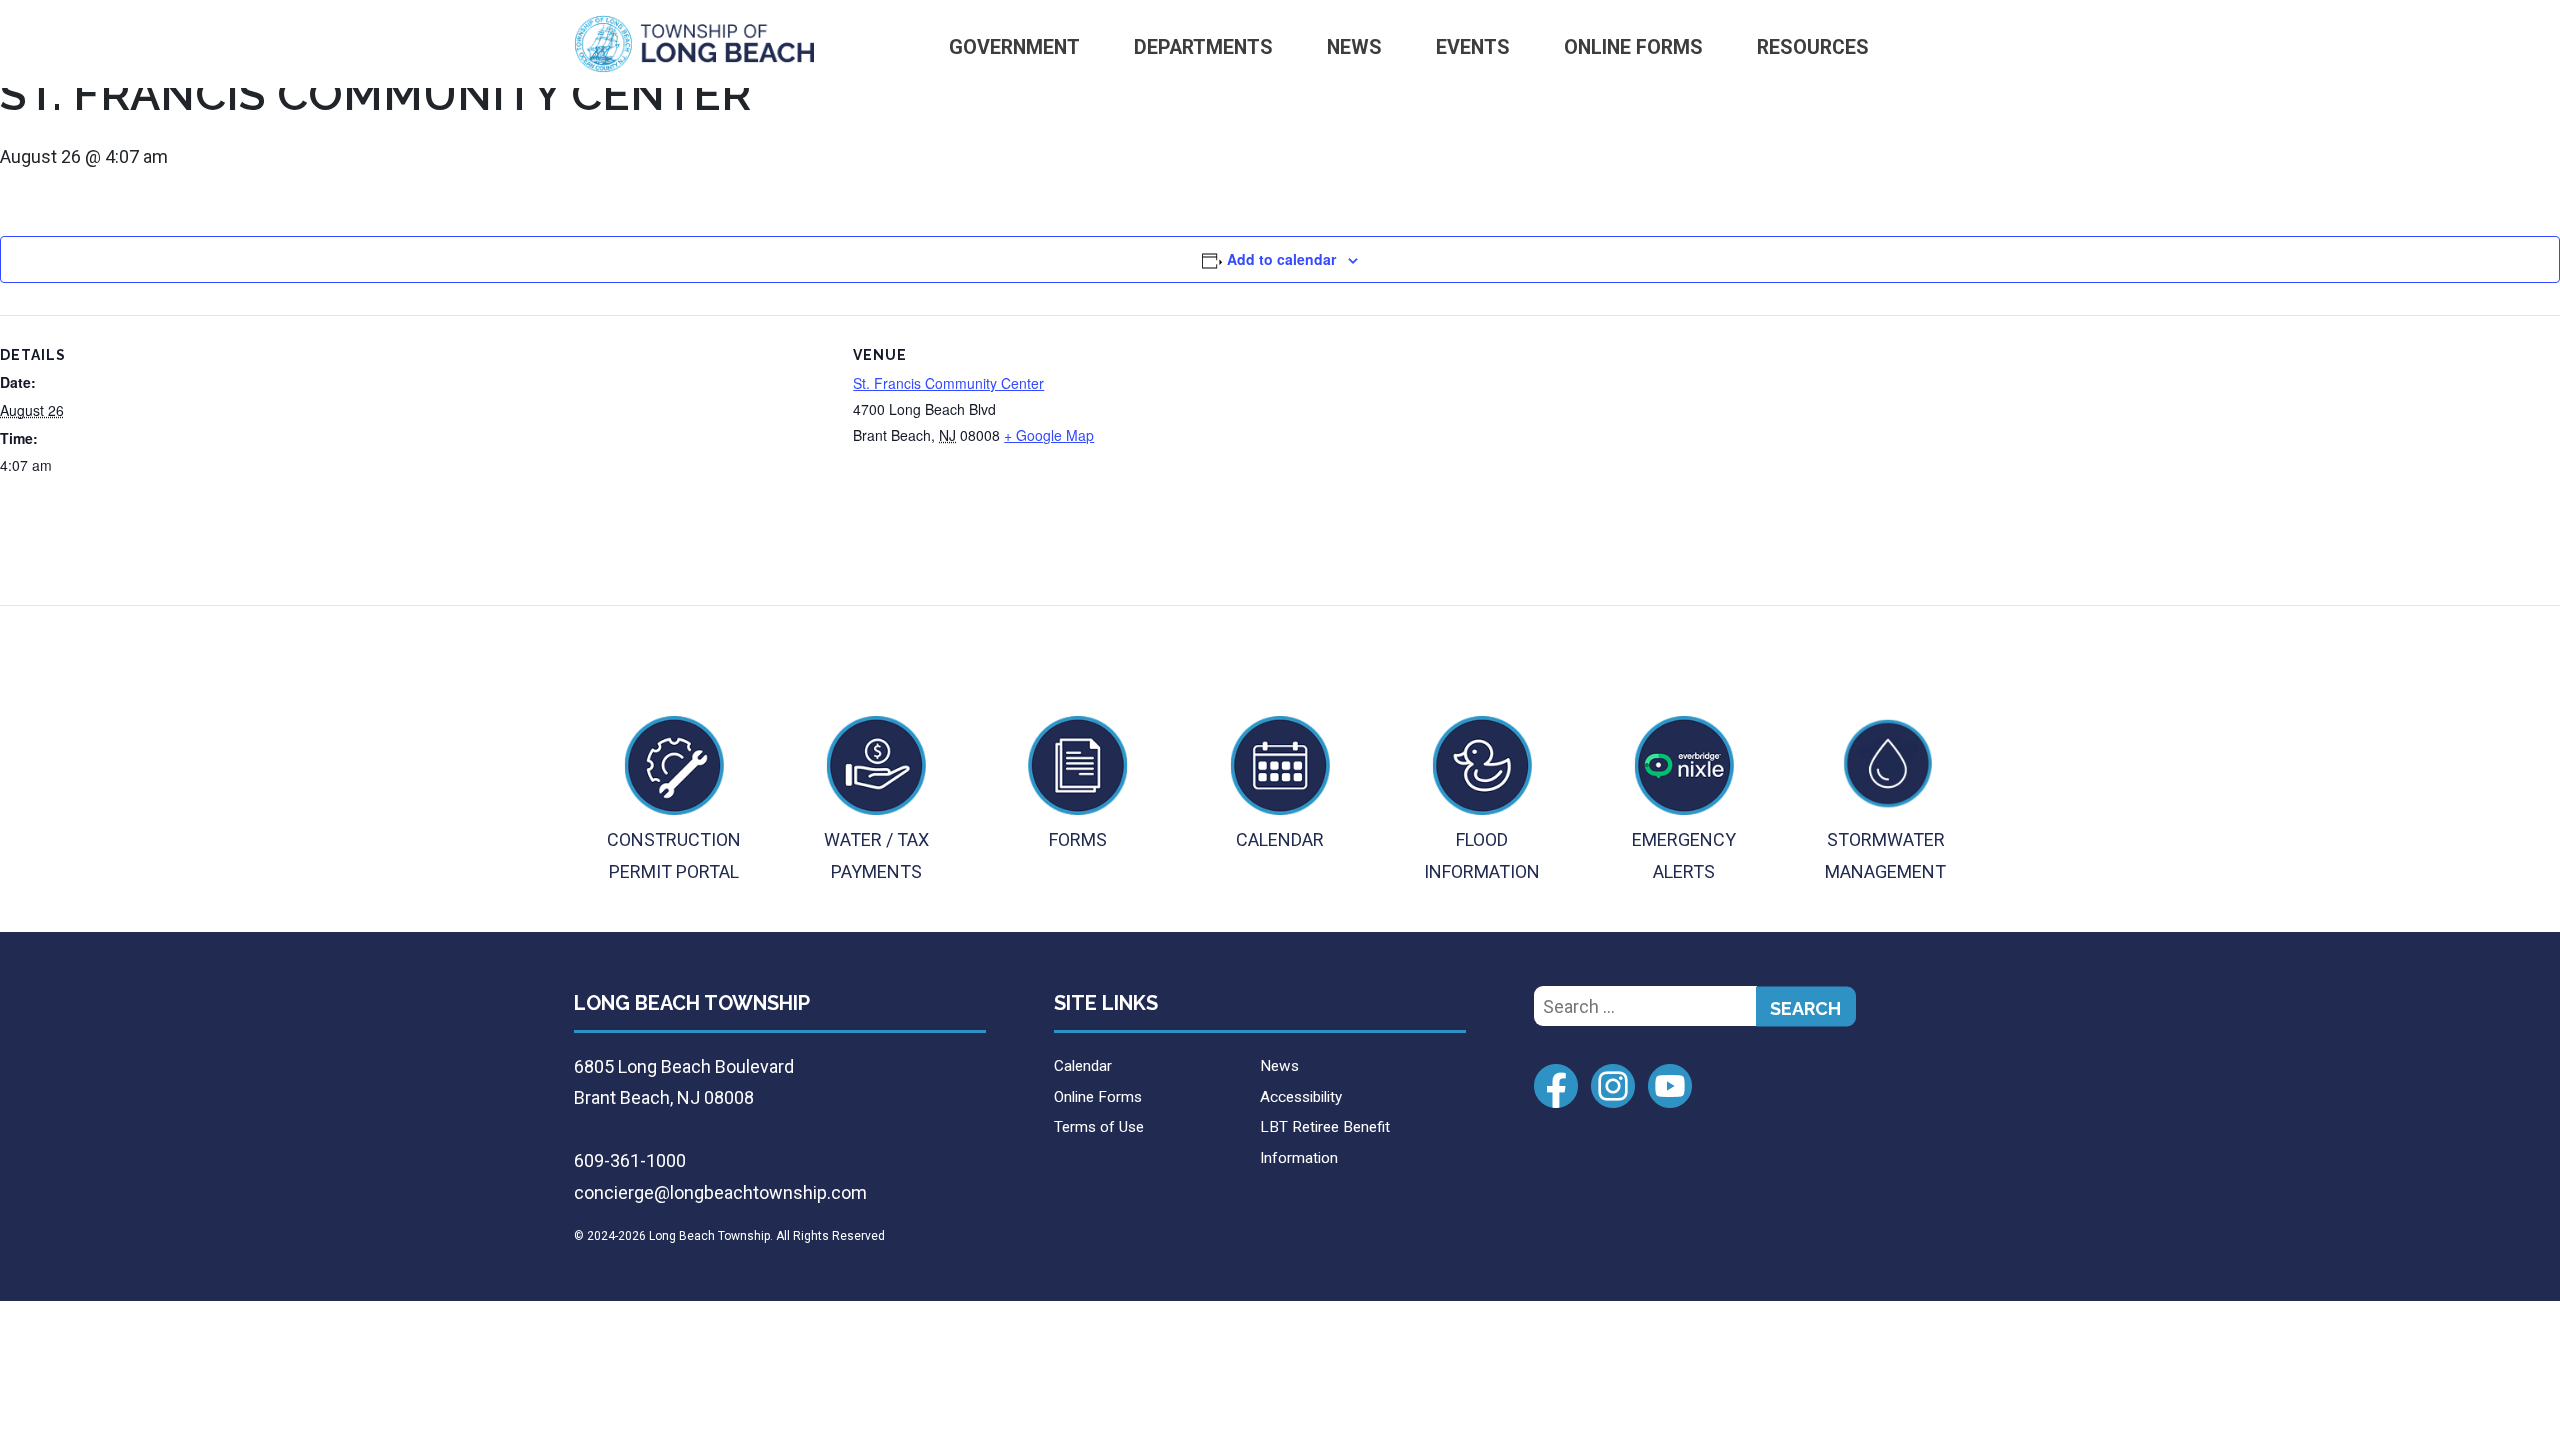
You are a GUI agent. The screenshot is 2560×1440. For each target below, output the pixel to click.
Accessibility (1301, 1097)
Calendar (1083, 1066)
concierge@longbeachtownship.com (720, 1192)
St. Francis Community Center (948, 383)
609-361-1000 (630, 1160)
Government (1014, 47)
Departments (1203, 47)
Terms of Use (1099, 1127)
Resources (1813, 47)
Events (1473, 47)
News (1354, 47)
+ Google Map (1049, 435)
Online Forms (1633, 47)
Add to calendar (1281, 259)
